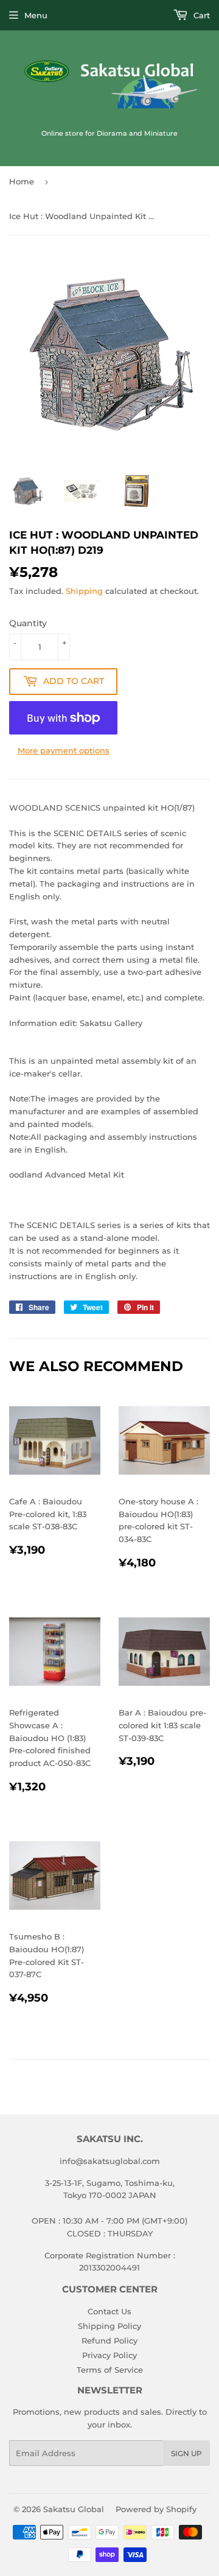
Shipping (84, 591)
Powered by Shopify (156, 2509)
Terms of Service (110, 2370)
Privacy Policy (109, 2355)
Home (22, 181)
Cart (200, 15)
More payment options (64, 750)
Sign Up (186, 2453)
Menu (36, 15)
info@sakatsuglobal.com (110, 2161)
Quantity (28, 623)
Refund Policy (109, 2340)
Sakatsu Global (74, 2509)
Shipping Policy (109, 2326)
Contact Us (109, 2311)
